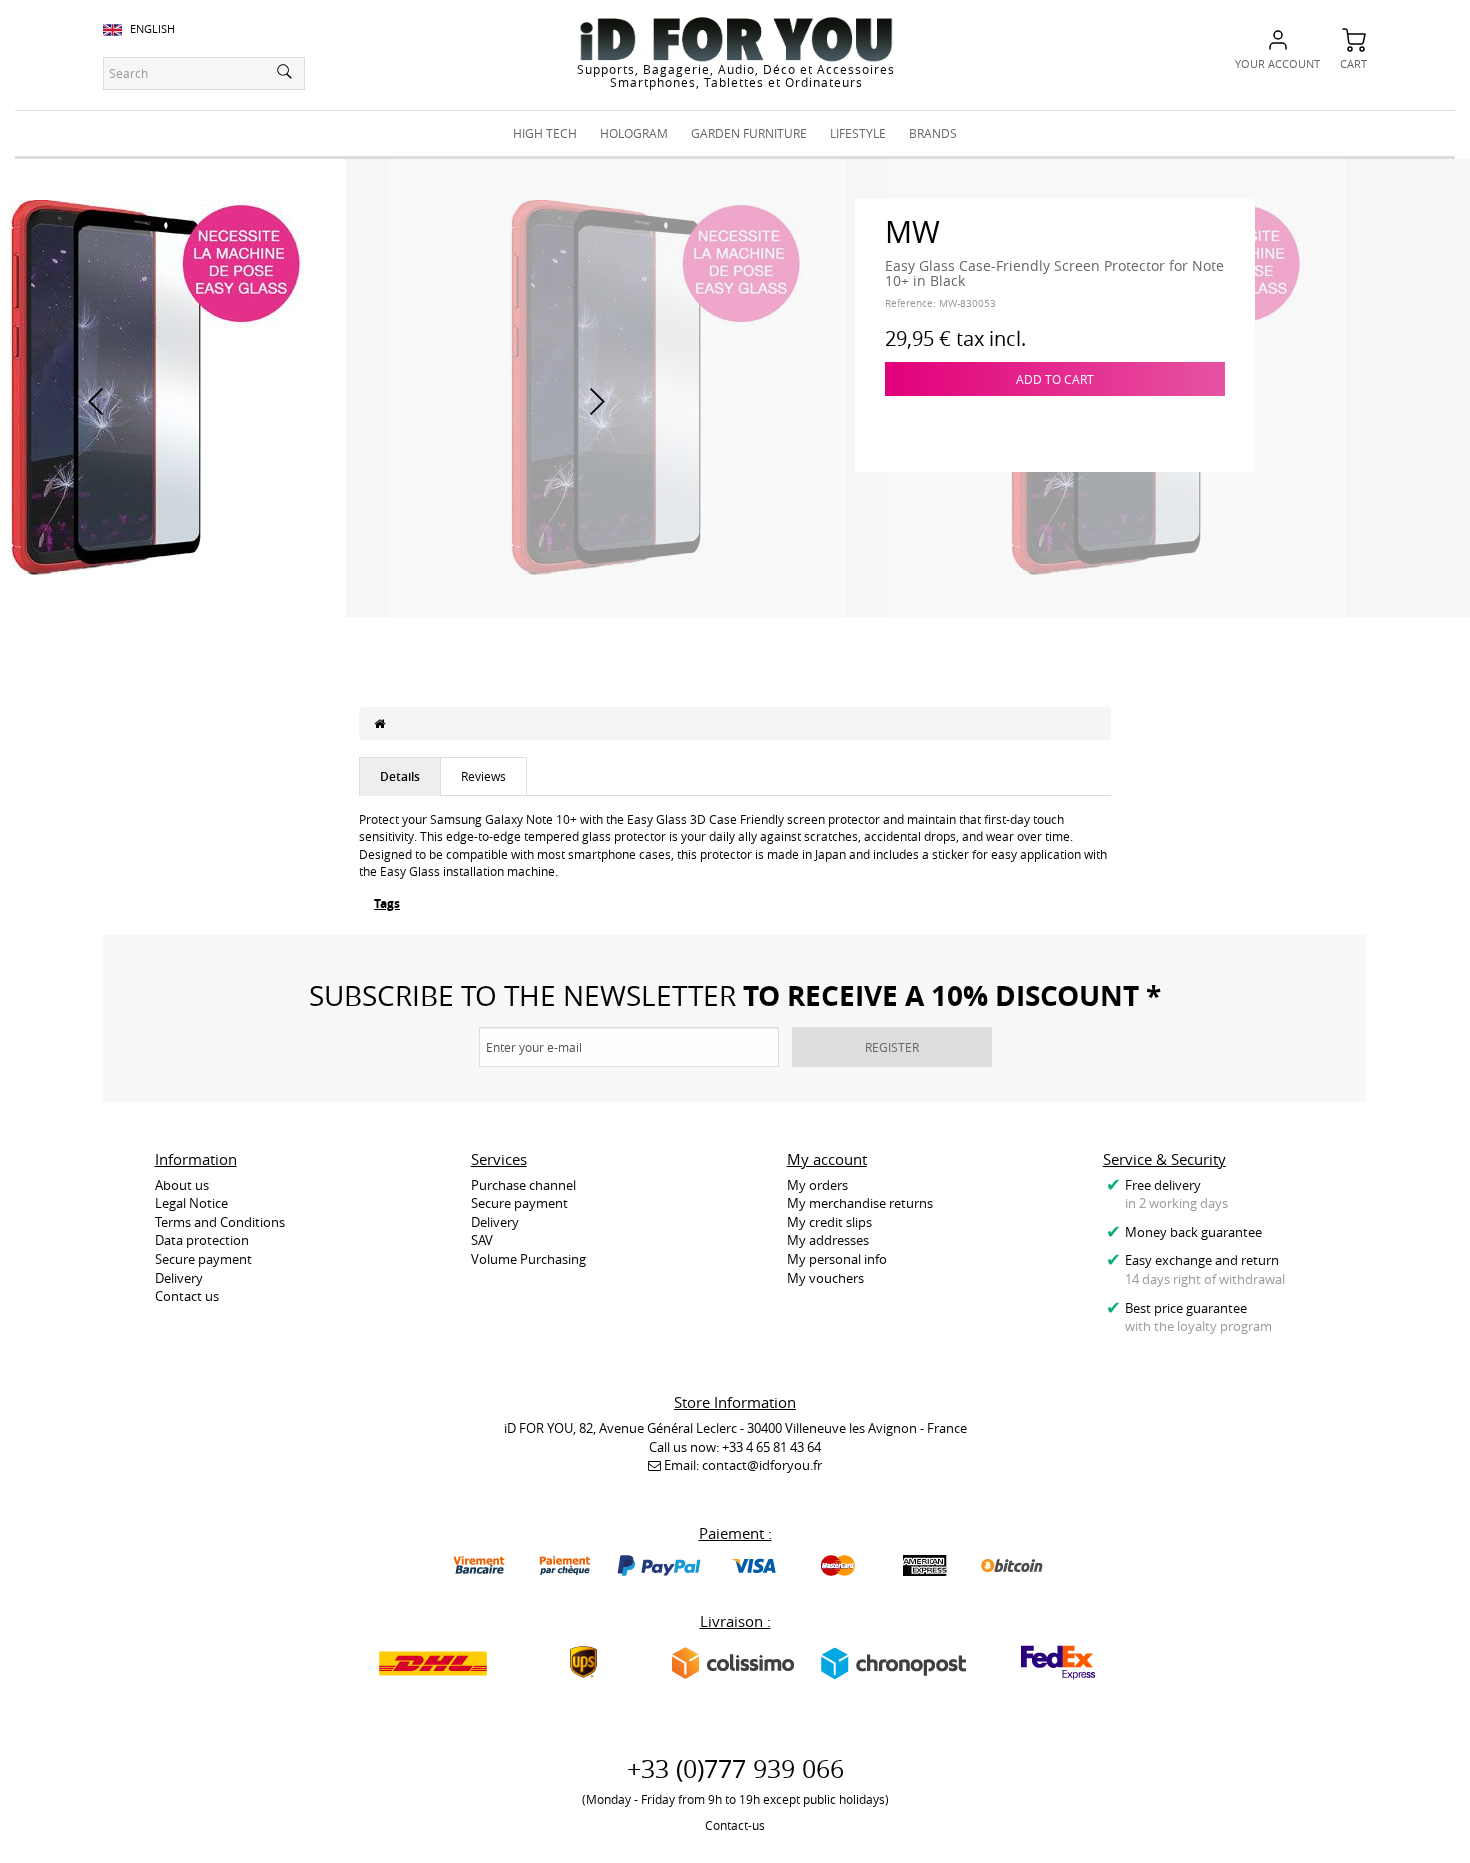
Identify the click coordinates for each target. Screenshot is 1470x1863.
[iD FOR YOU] (736, 39)
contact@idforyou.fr (762, 1465)
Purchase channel (523, 1185)
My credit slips (829, 1222)
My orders (817, 1185)
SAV (482, 1240)
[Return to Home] (379, 723)
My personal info (837, 1259)
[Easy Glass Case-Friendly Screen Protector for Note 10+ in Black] (617, 386)
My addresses (828, 1240)
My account (827, 1159)
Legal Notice (191, 1203)
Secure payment (203, 1259)
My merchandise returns (860, 1203)
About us (182, 1185)
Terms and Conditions (220, 1222)
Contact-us (735, 1825)
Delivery (179, 1278)
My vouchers (825, 1278)
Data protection (202, 1240)
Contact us (187, 1296)
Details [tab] (400, 776)
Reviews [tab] (483, 776)
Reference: (910, 303)
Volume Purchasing (528, 1259)
